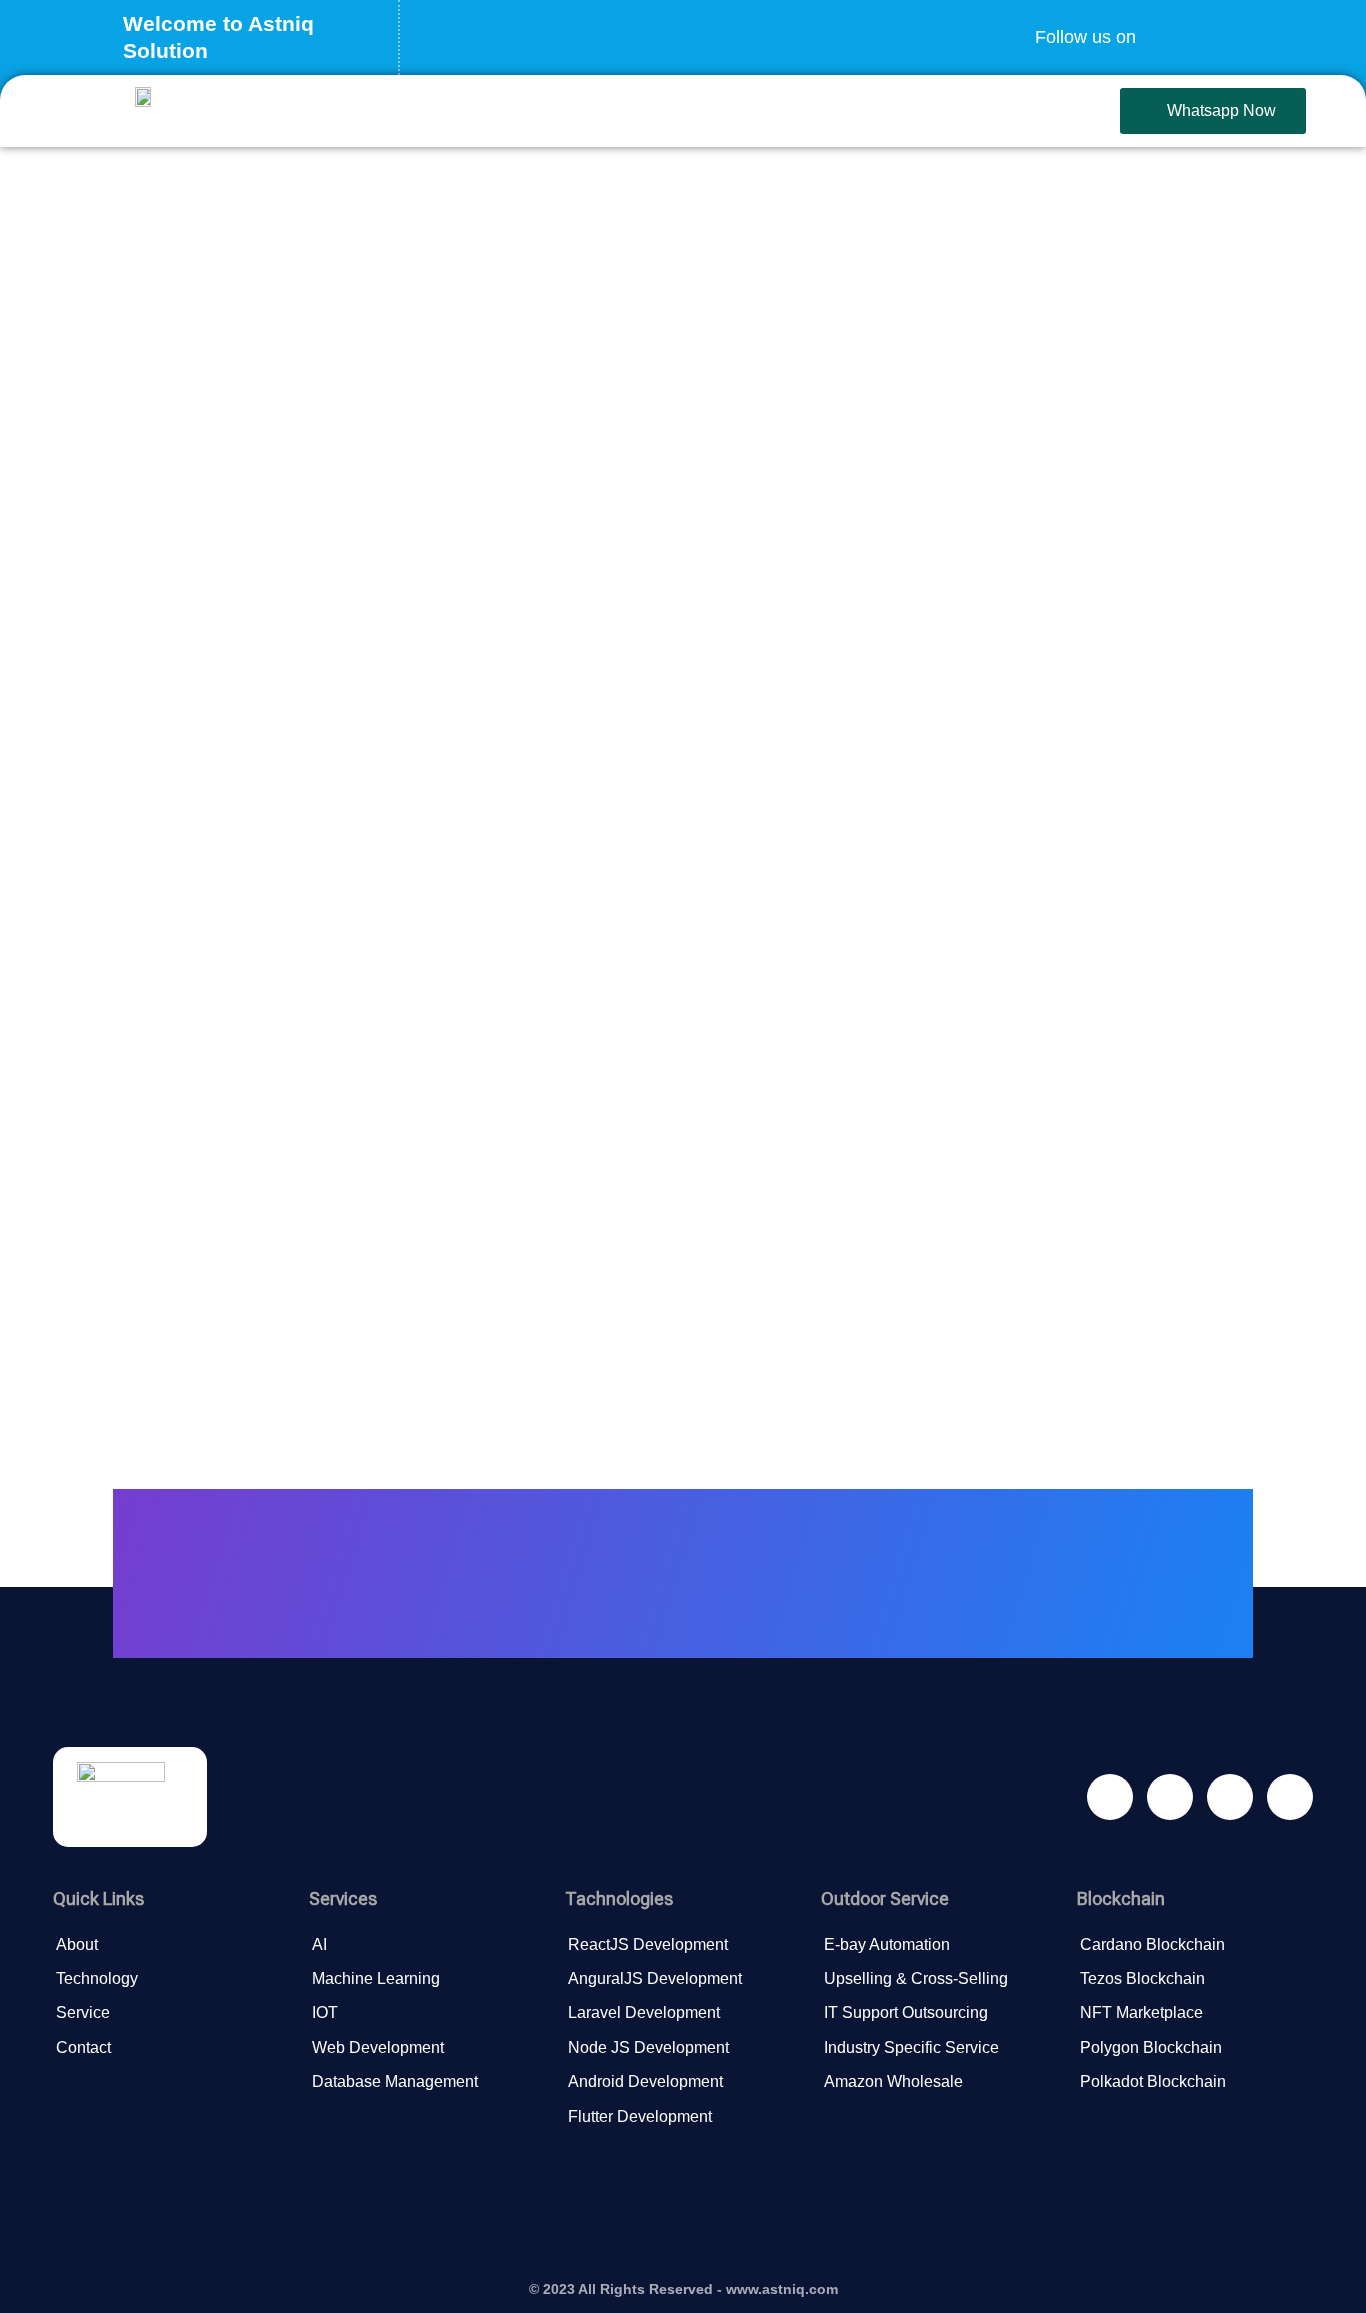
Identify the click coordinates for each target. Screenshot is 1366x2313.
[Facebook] (1166, 25)
